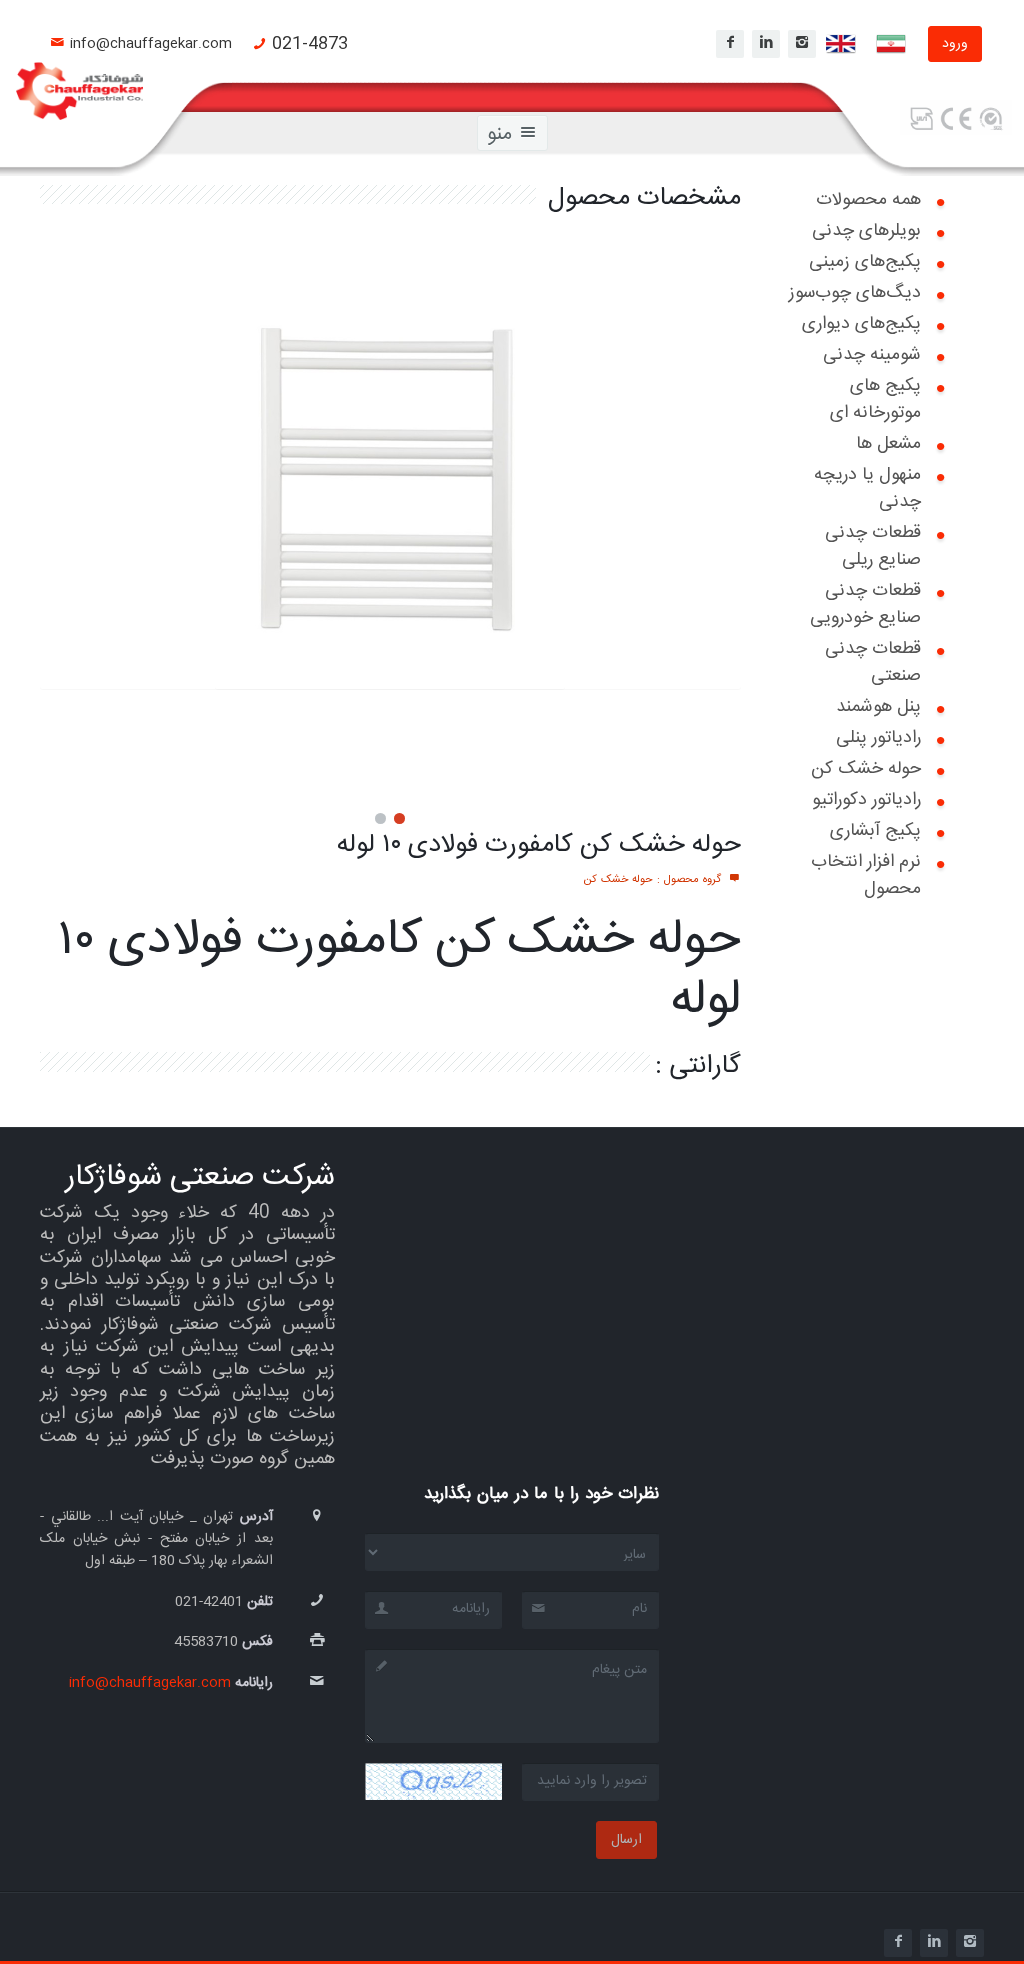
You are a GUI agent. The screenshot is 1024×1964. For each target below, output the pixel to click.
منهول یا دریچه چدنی (867, 488)
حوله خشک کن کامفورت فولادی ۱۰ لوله (539, 845)
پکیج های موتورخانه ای (875, 399)
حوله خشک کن (866, 769)
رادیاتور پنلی (878, 738)
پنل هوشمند (878, 707)
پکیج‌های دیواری (861, 324)
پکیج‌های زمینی (865, 262)
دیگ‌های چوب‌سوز (855, 293)
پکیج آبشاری (875, 831)
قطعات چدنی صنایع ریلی (873, 546)
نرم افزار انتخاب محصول (866, 875)
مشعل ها (888, 444)
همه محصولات (868, 200)
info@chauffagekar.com (151, 44)
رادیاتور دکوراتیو (866, 800)
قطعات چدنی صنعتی (873, 662)
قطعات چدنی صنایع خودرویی (865, 604)
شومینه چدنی (872, 355)
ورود (955, 44)
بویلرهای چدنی (866, 231)
